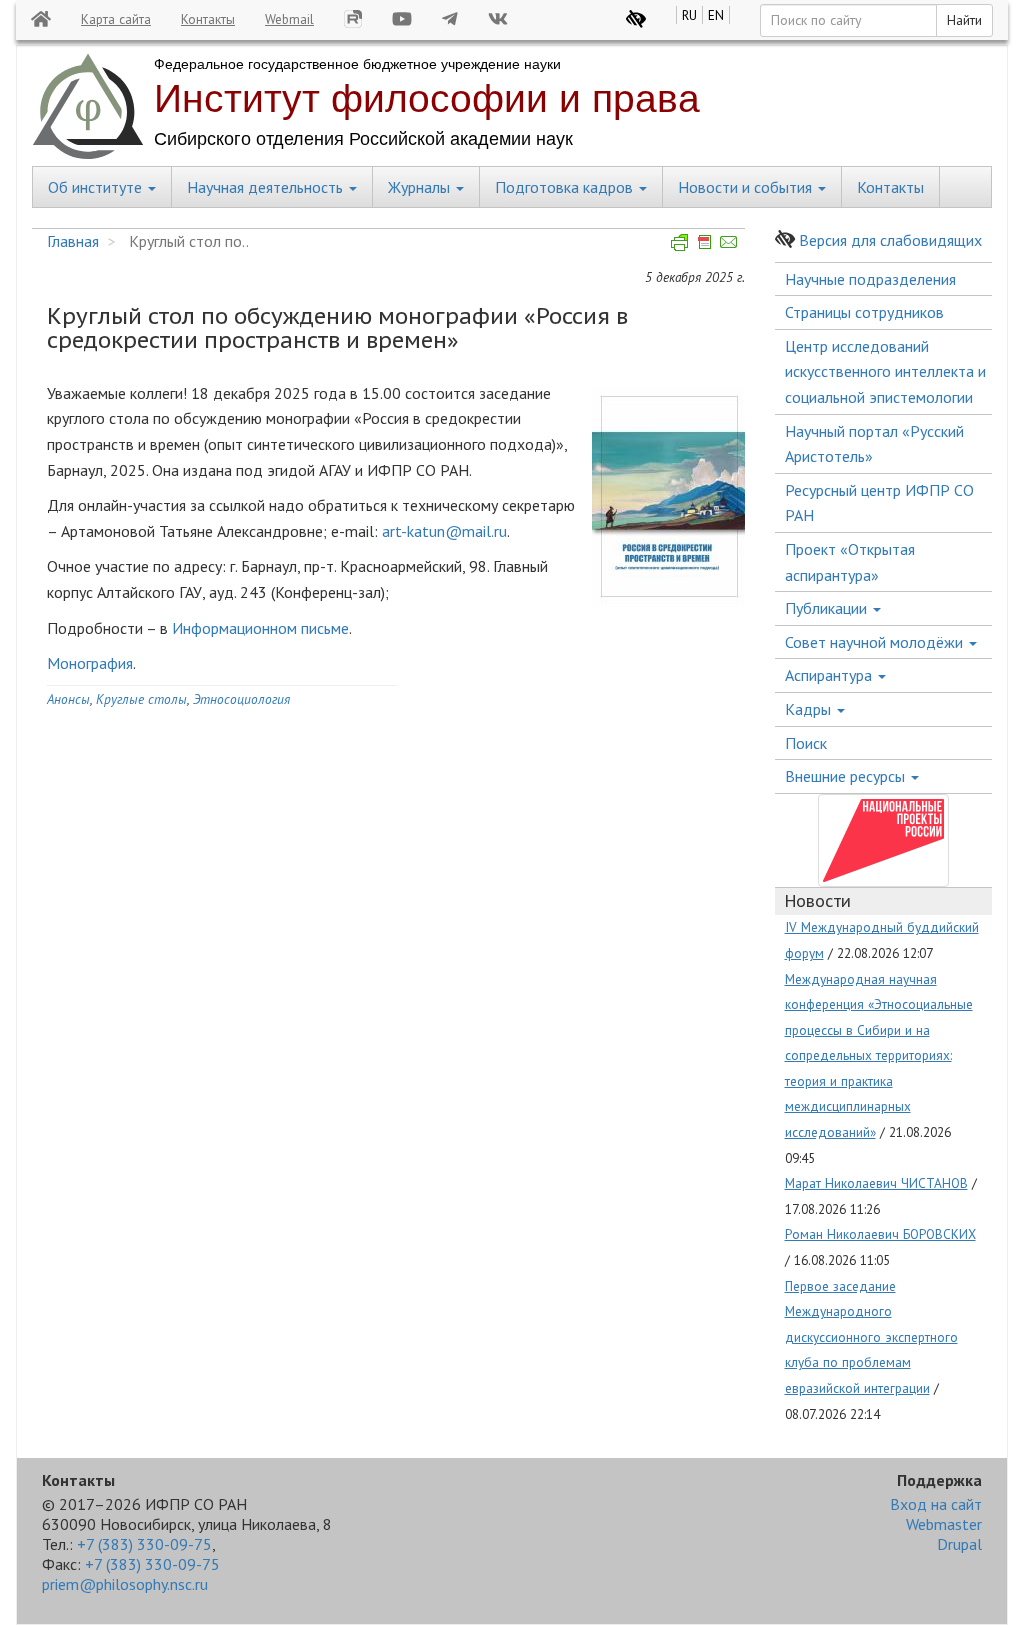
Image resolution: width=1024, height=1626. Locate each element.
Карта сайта (116, 19)
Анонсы (68, 699)
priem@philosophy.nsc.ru (125, 1584)
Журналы (421, 187)
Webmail (289, 19)
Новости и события (747, 187)
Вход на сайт (936, 1504)
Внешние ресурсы (847, 776)
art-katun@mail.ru (444, 531)
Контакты (208, 19)
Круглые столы (141, 699)
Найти (964, 20)
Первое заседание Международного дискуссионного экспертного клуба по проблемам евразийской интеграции (871, 1337)
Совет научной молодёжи (876, 642)
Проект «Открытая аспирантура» (850, 562)
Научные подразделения (870, 279)
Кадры (810, 709)
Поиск (806, 743)
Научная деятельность (267, 187)
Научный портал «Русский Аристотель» (874, 444)
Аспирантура (830, 675)
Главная (73, 241)
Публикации (828, 608)
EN (716, 15)
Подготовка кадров (566, 187)
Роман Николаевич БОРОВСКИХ (880, 1234)
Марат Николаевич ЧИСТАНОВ (876, 1183)
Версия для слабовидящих (890, 240)
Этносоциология (241, 699)
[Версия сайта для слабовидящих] (636, 19)
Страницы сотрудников (864, 312)
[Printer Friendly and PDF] (705, 241)
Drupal (959, 1544)
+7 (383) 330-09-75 (144, 1544)
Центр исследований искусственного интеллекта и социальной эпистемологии (885, 371)
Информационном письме (260, 628)
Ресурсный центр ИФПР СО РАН (879, 503)
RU (689, 15)
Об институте (97, 187)
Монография (90, 663)
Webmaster (944, 1524)
